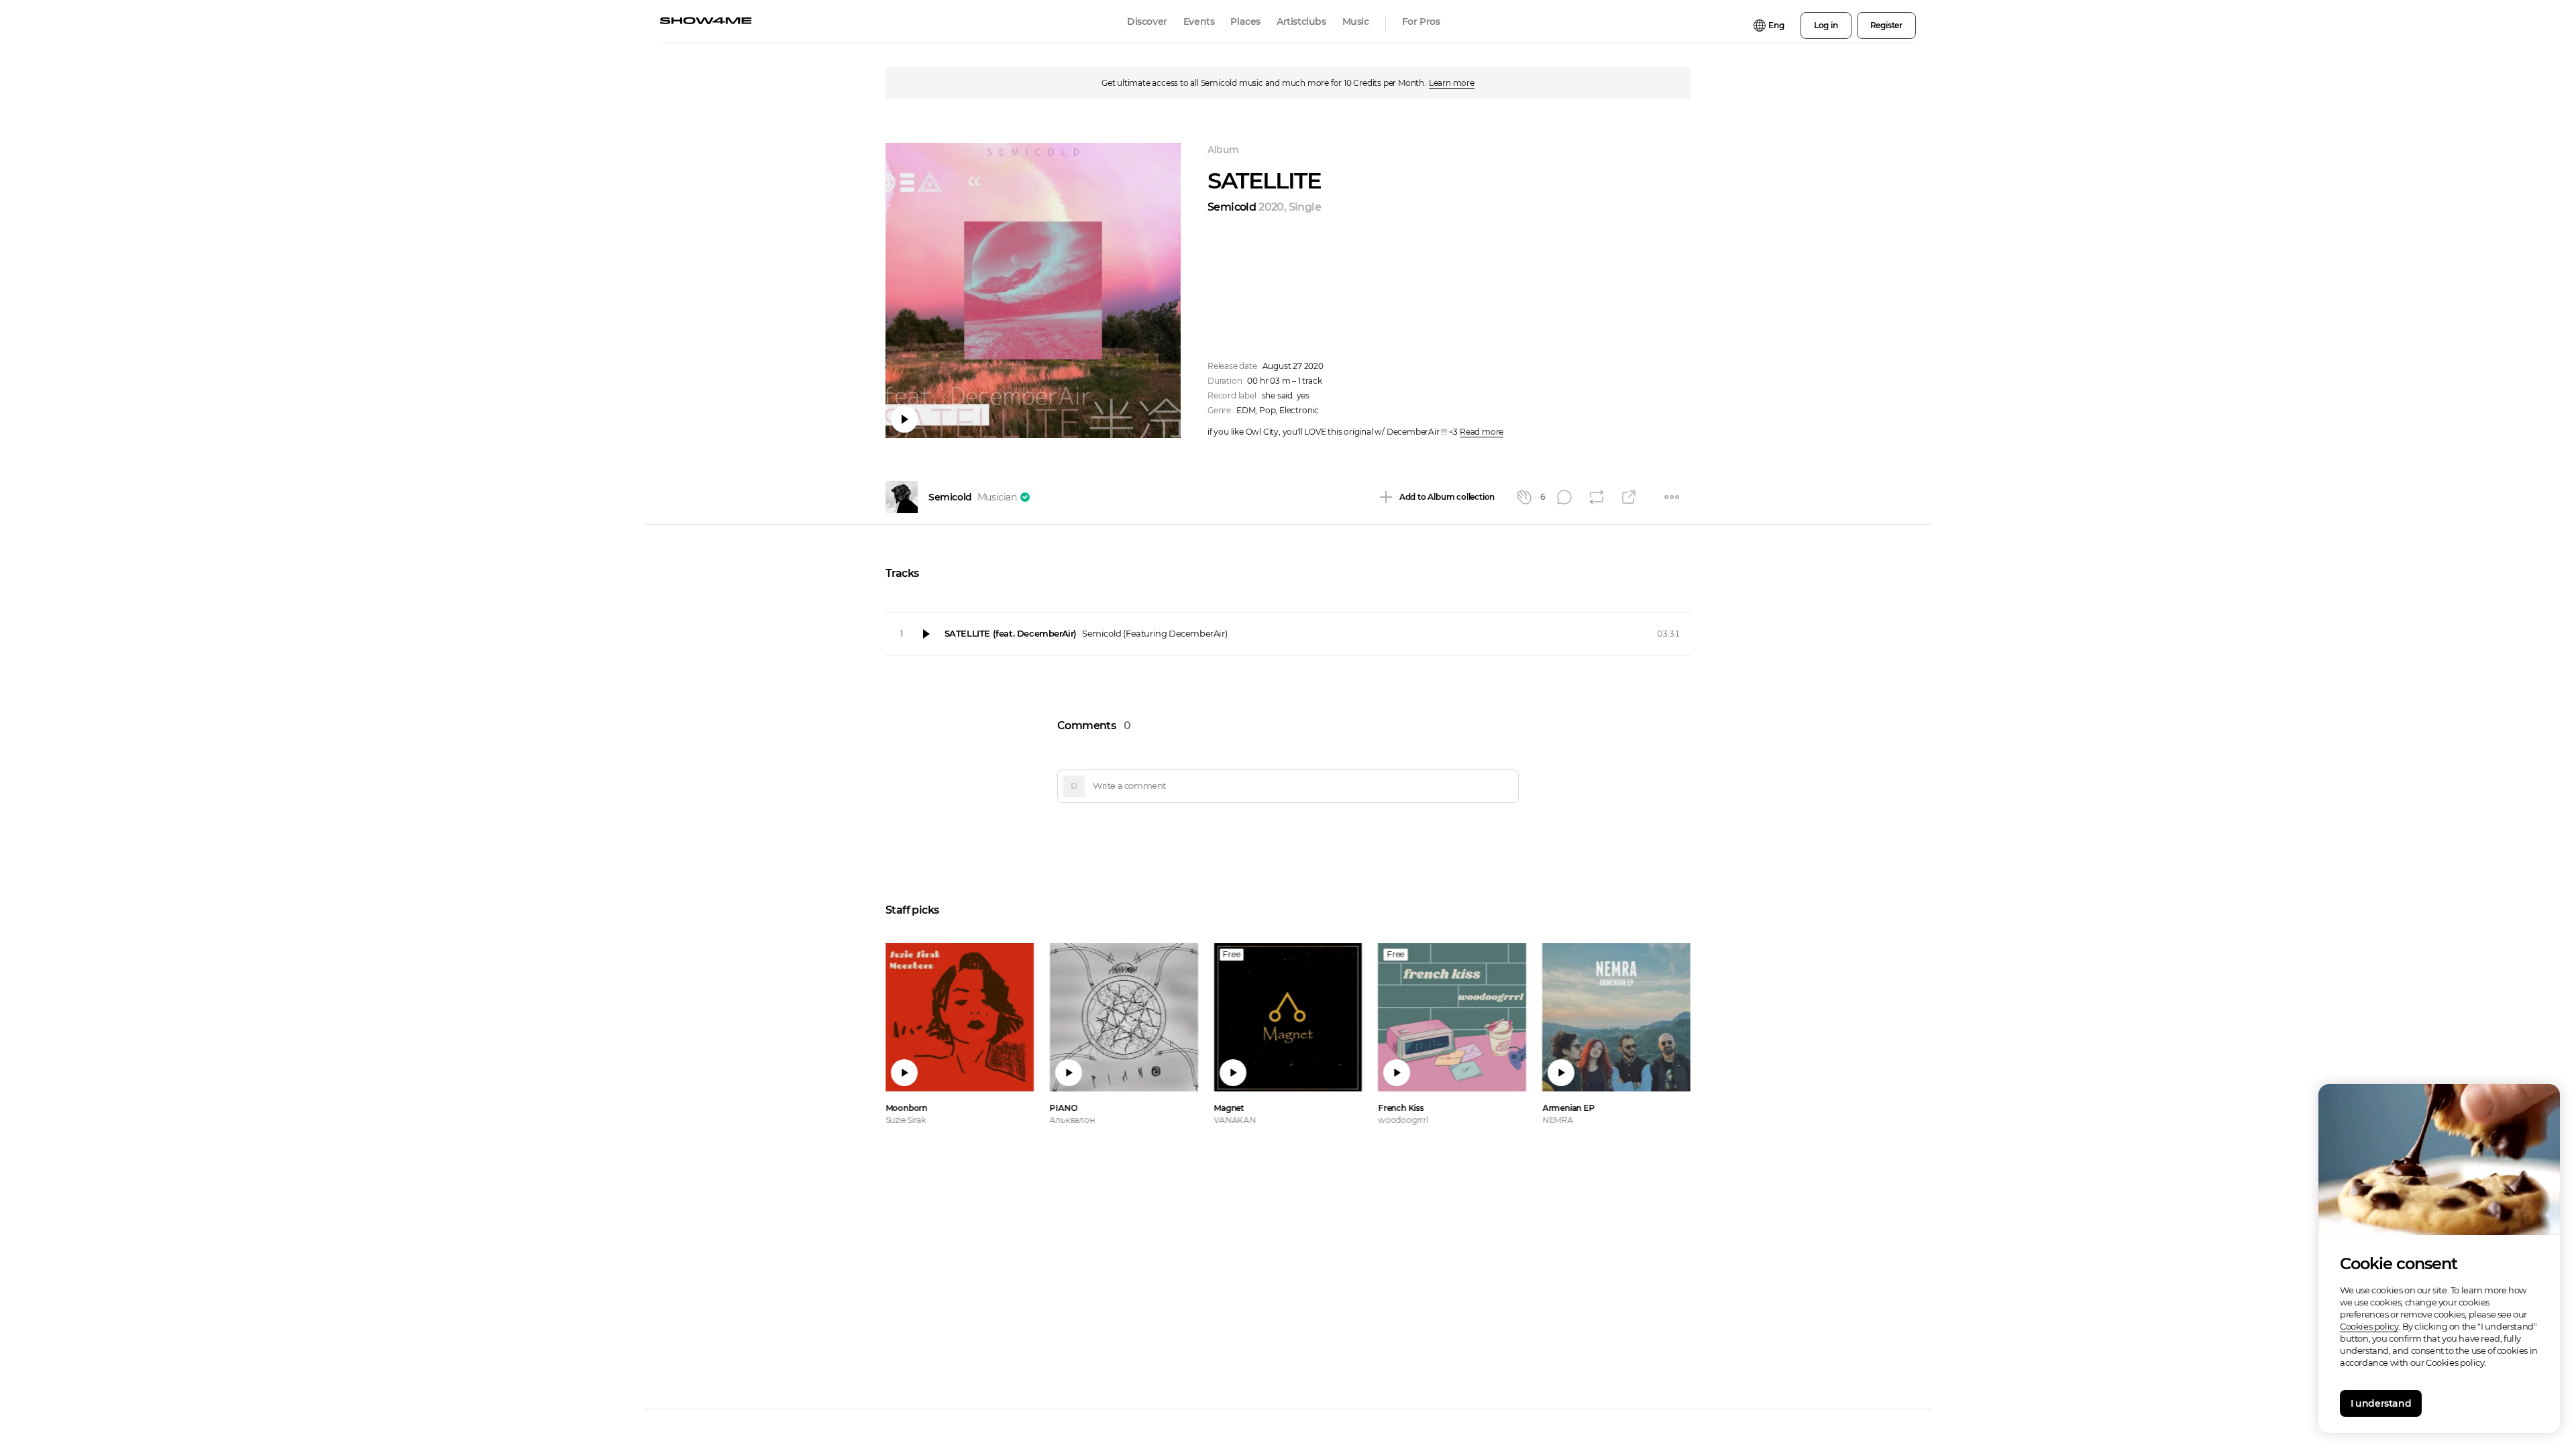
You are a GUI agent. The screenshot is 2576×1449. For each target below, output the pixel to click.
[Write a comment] (1279, 786)
